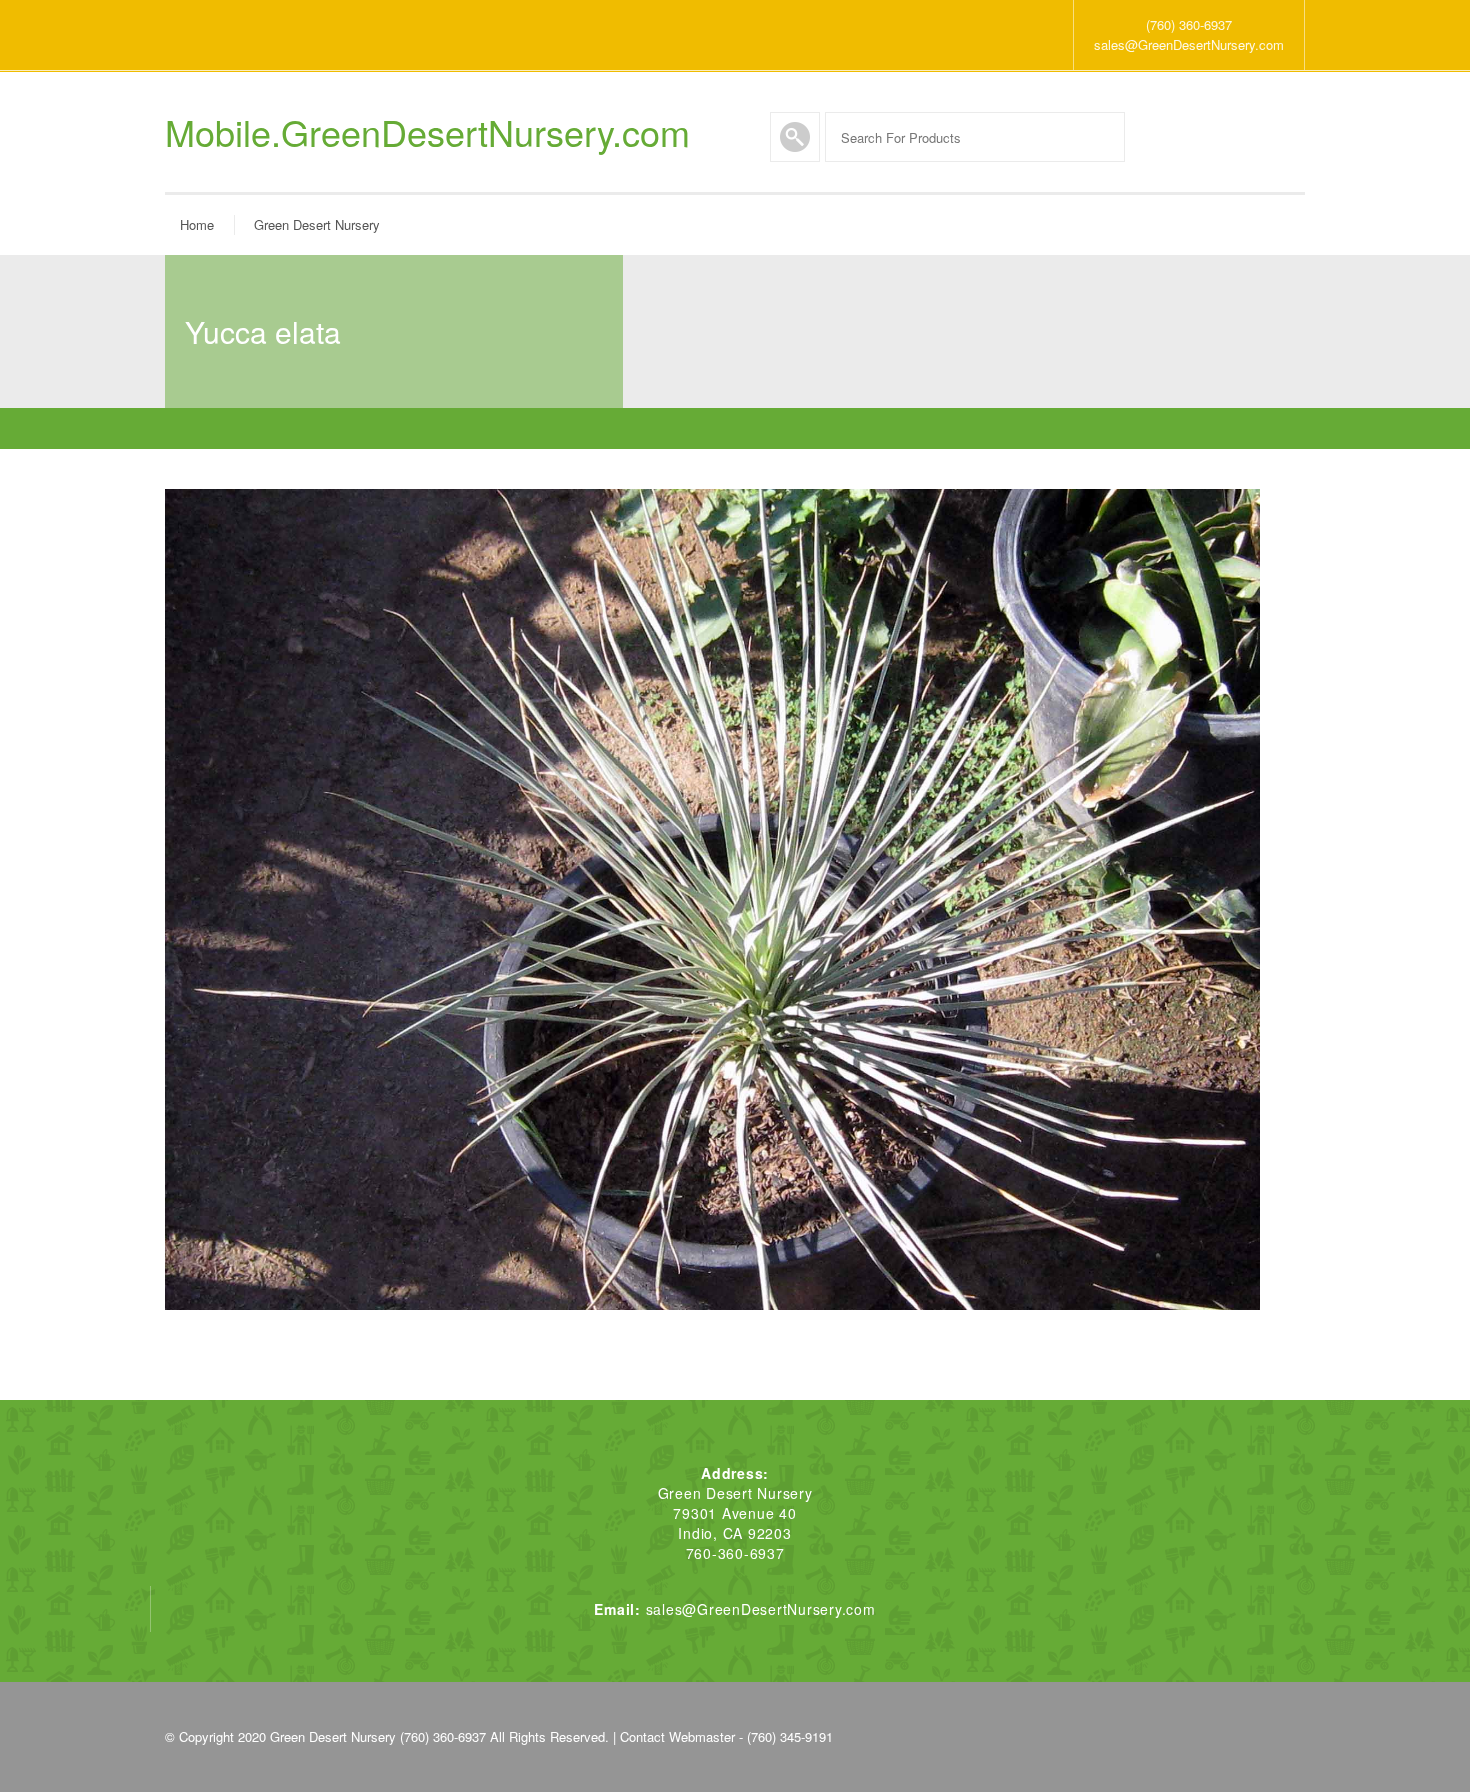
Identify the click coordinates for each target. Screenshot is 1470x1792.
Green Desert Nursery (317, 224)
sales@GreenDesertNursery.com (1189, 44)
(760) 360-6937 (1189, 24)
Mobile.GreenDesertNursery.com (427, 132)
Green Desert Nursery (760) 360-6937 (378, 1736)
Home (197, 224)
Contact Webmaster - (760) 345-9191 (726, 1736)
